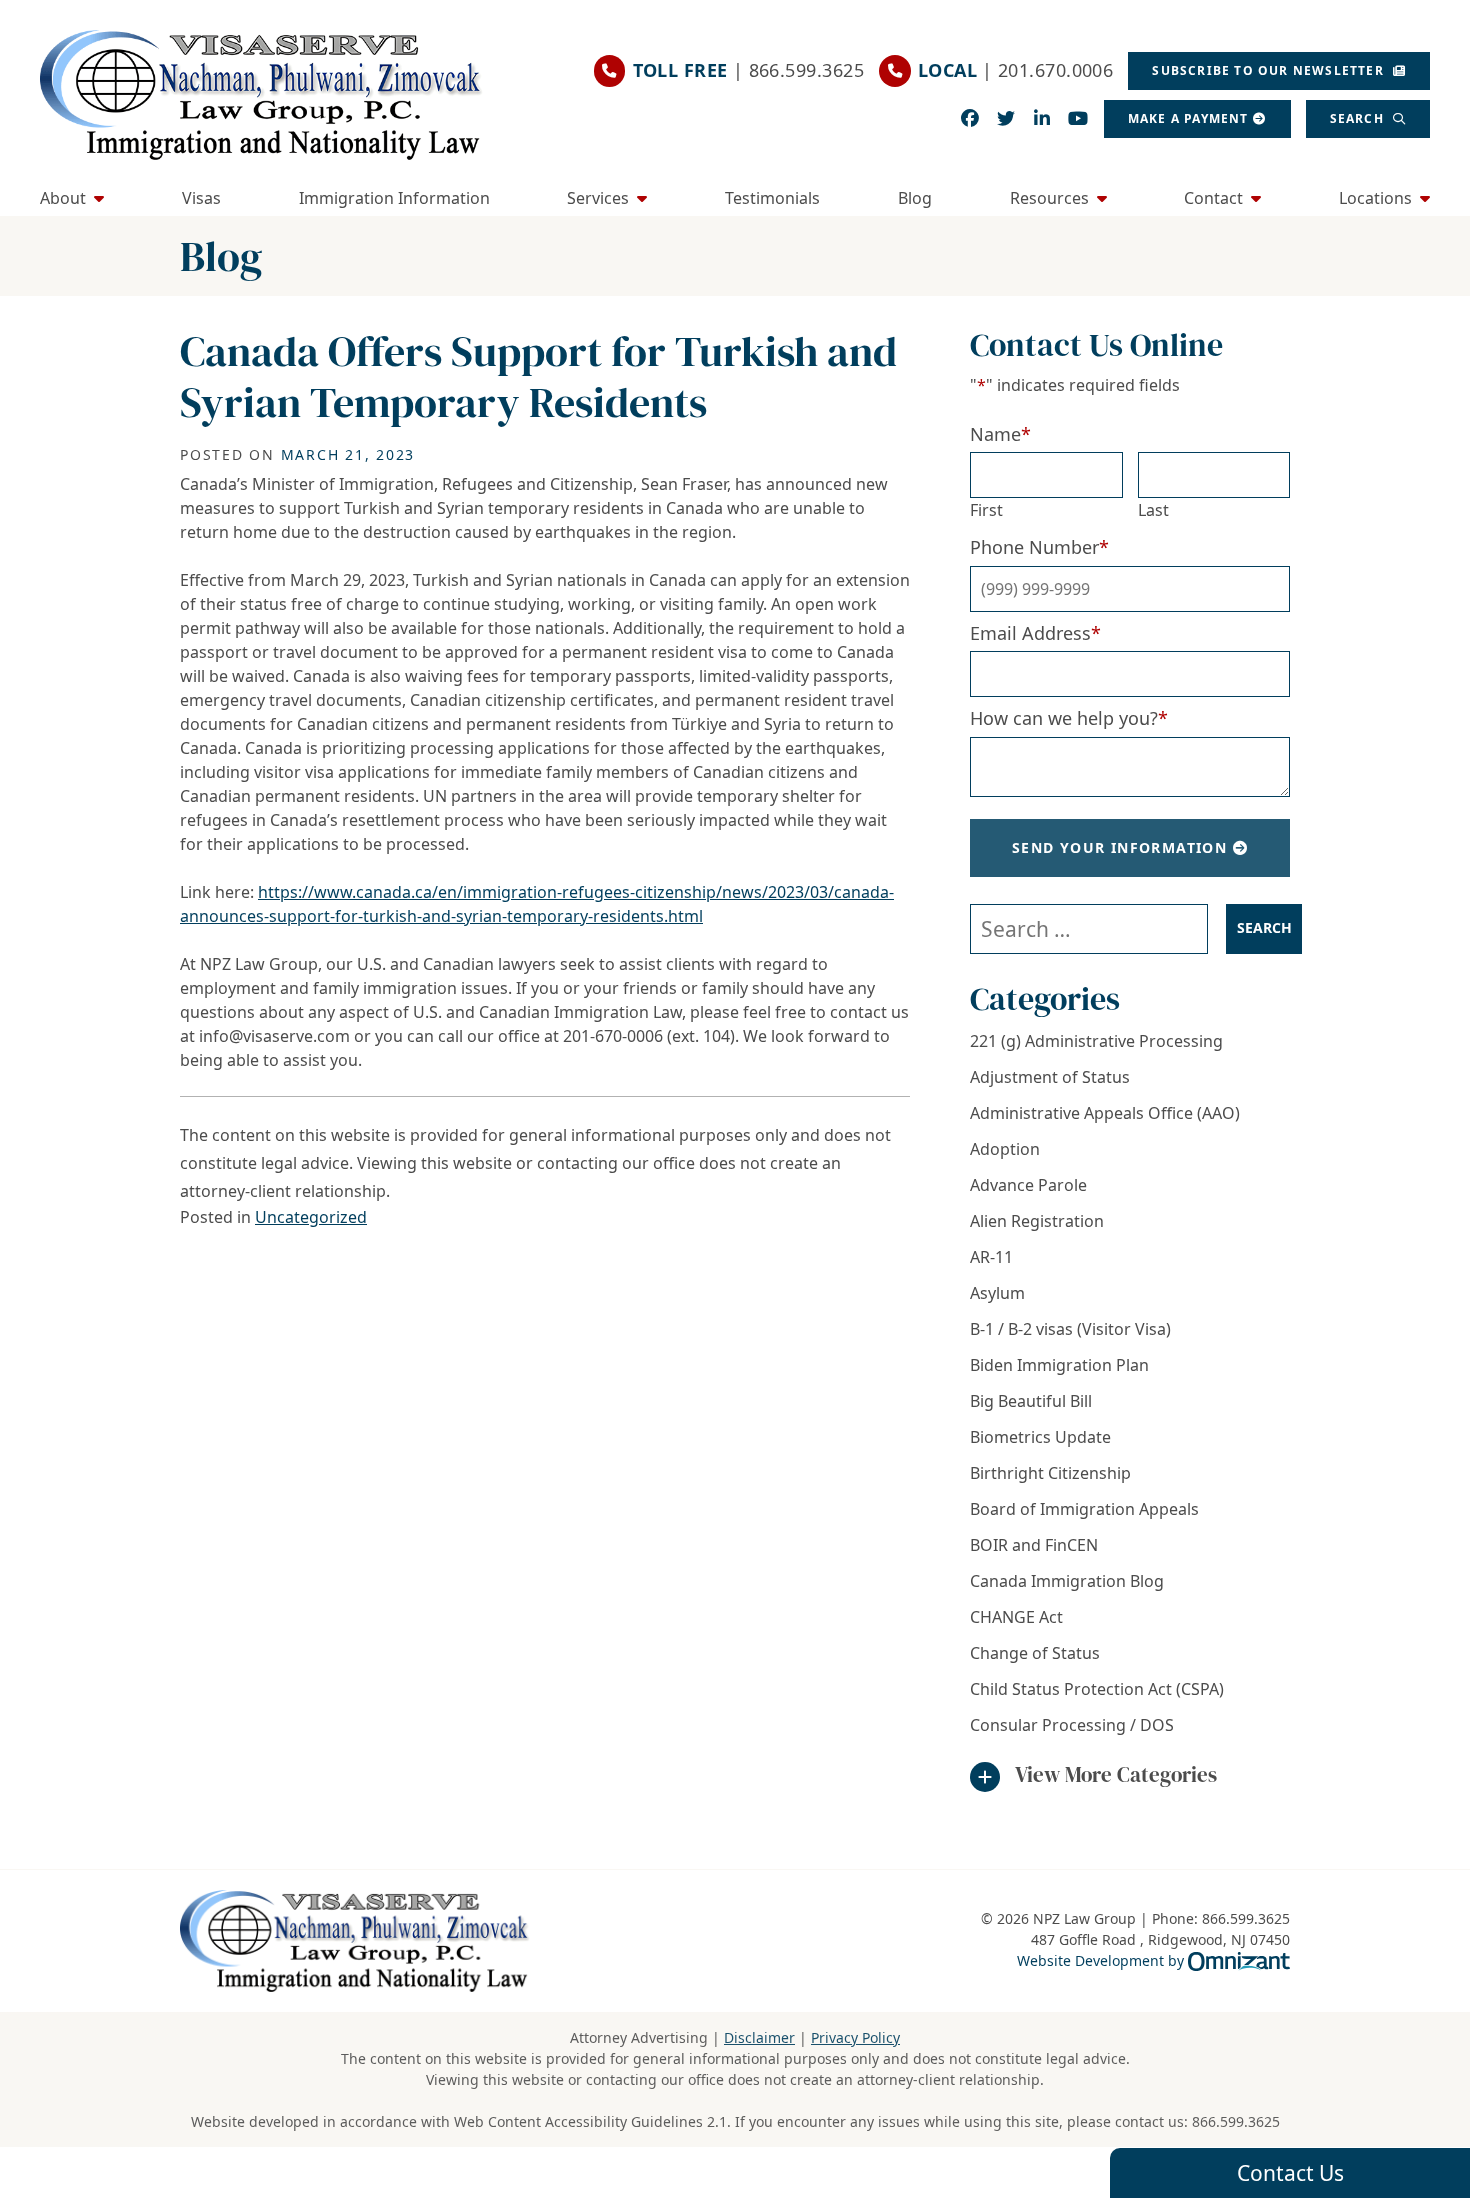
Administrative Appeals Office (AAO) (1105, 1113)
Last (1153, 510)
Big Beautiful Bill (1031, 1401)
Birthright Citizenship (1050, 1473)
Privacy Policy (855, 2037)
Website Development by (1153, 1960)
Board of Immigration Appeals (1084, 1509)
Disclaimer (759, 2037)
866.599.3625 (1236, 2121)
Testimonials (772, 198)
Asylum (997, 1293)
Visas (201, 198)
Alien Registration (1037, 1221)
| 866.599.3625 (748, 70)
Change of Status (1035, 1653)
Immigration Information (394, 198)
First (986, 510)
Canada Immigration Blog (1067, 1581)
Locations (1375, 198)
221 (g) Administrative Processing (1096, 1041)
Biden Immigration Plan (1059, 1365)
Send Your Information (1119, 847)
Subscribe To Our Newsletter (1270, 70)
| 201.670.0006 (1015, 70)
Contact (1213, 198)
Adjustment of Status (1050, 1077)
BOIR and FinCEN (1034, 1545)
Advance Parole (1028, 1185)
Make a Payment (1188, 118)
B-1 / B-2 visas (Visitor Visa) (1070, 1329)
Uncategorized (311, 1217)
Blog (915, 198)
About (63, 198)
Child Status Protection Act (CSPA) (1097, 1689)
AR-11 (991, 1257)
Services (598, 198)
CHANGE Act (1016, 1617)
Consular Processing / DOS (1072, 1725)
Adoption (1005, 1149)
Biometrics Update (1040, 1437)
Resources (1049, 198)
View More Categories (1116, 1774)
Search (1359, 118)
